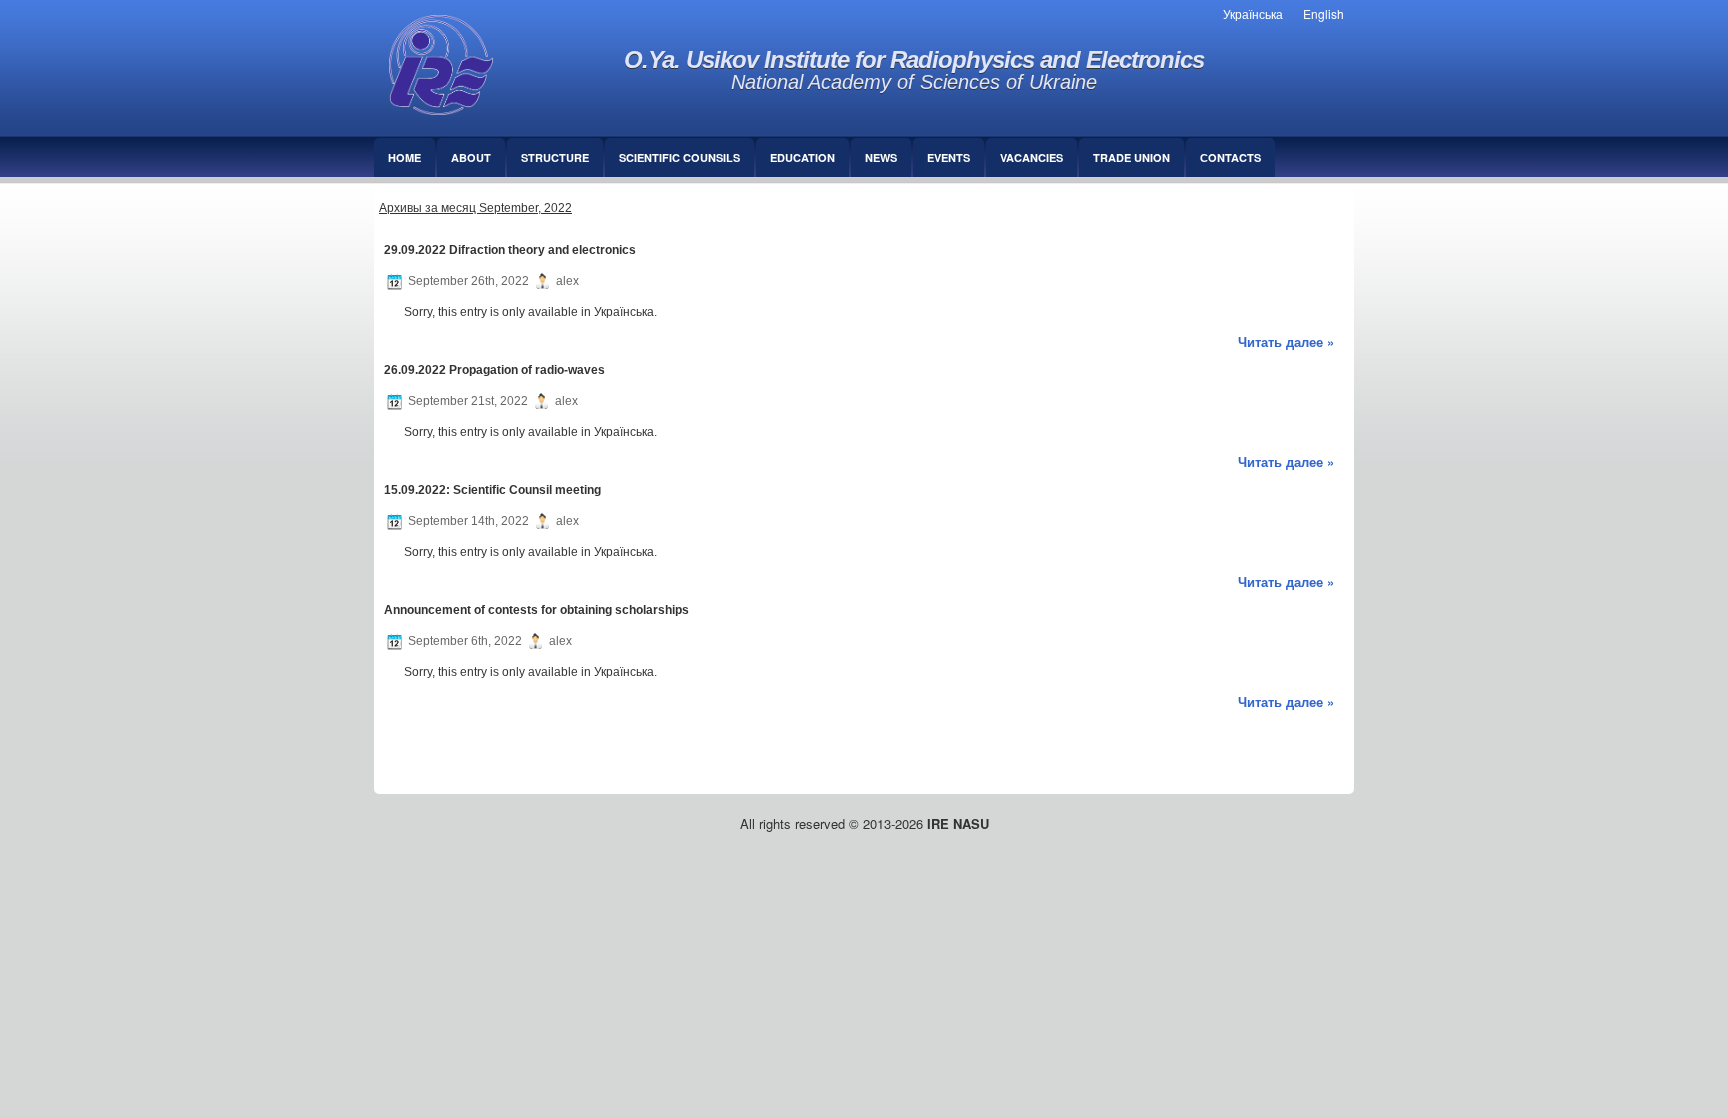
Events (948, 157)
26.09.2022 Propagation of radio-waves (494, 370)
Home (404, 157)
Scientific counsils (679, 157)
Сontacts (1230, 157)
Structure (555, 157)
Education (802, 157)
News (881, 157)
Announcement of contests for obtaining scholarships (536, 610)
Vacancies (1031, 157)
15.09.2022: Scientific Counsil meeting (492, 490)
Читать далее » (1286, 341)
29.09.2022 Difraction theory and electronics (510, 250)
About (471, 157)
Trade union (1131, 157)
